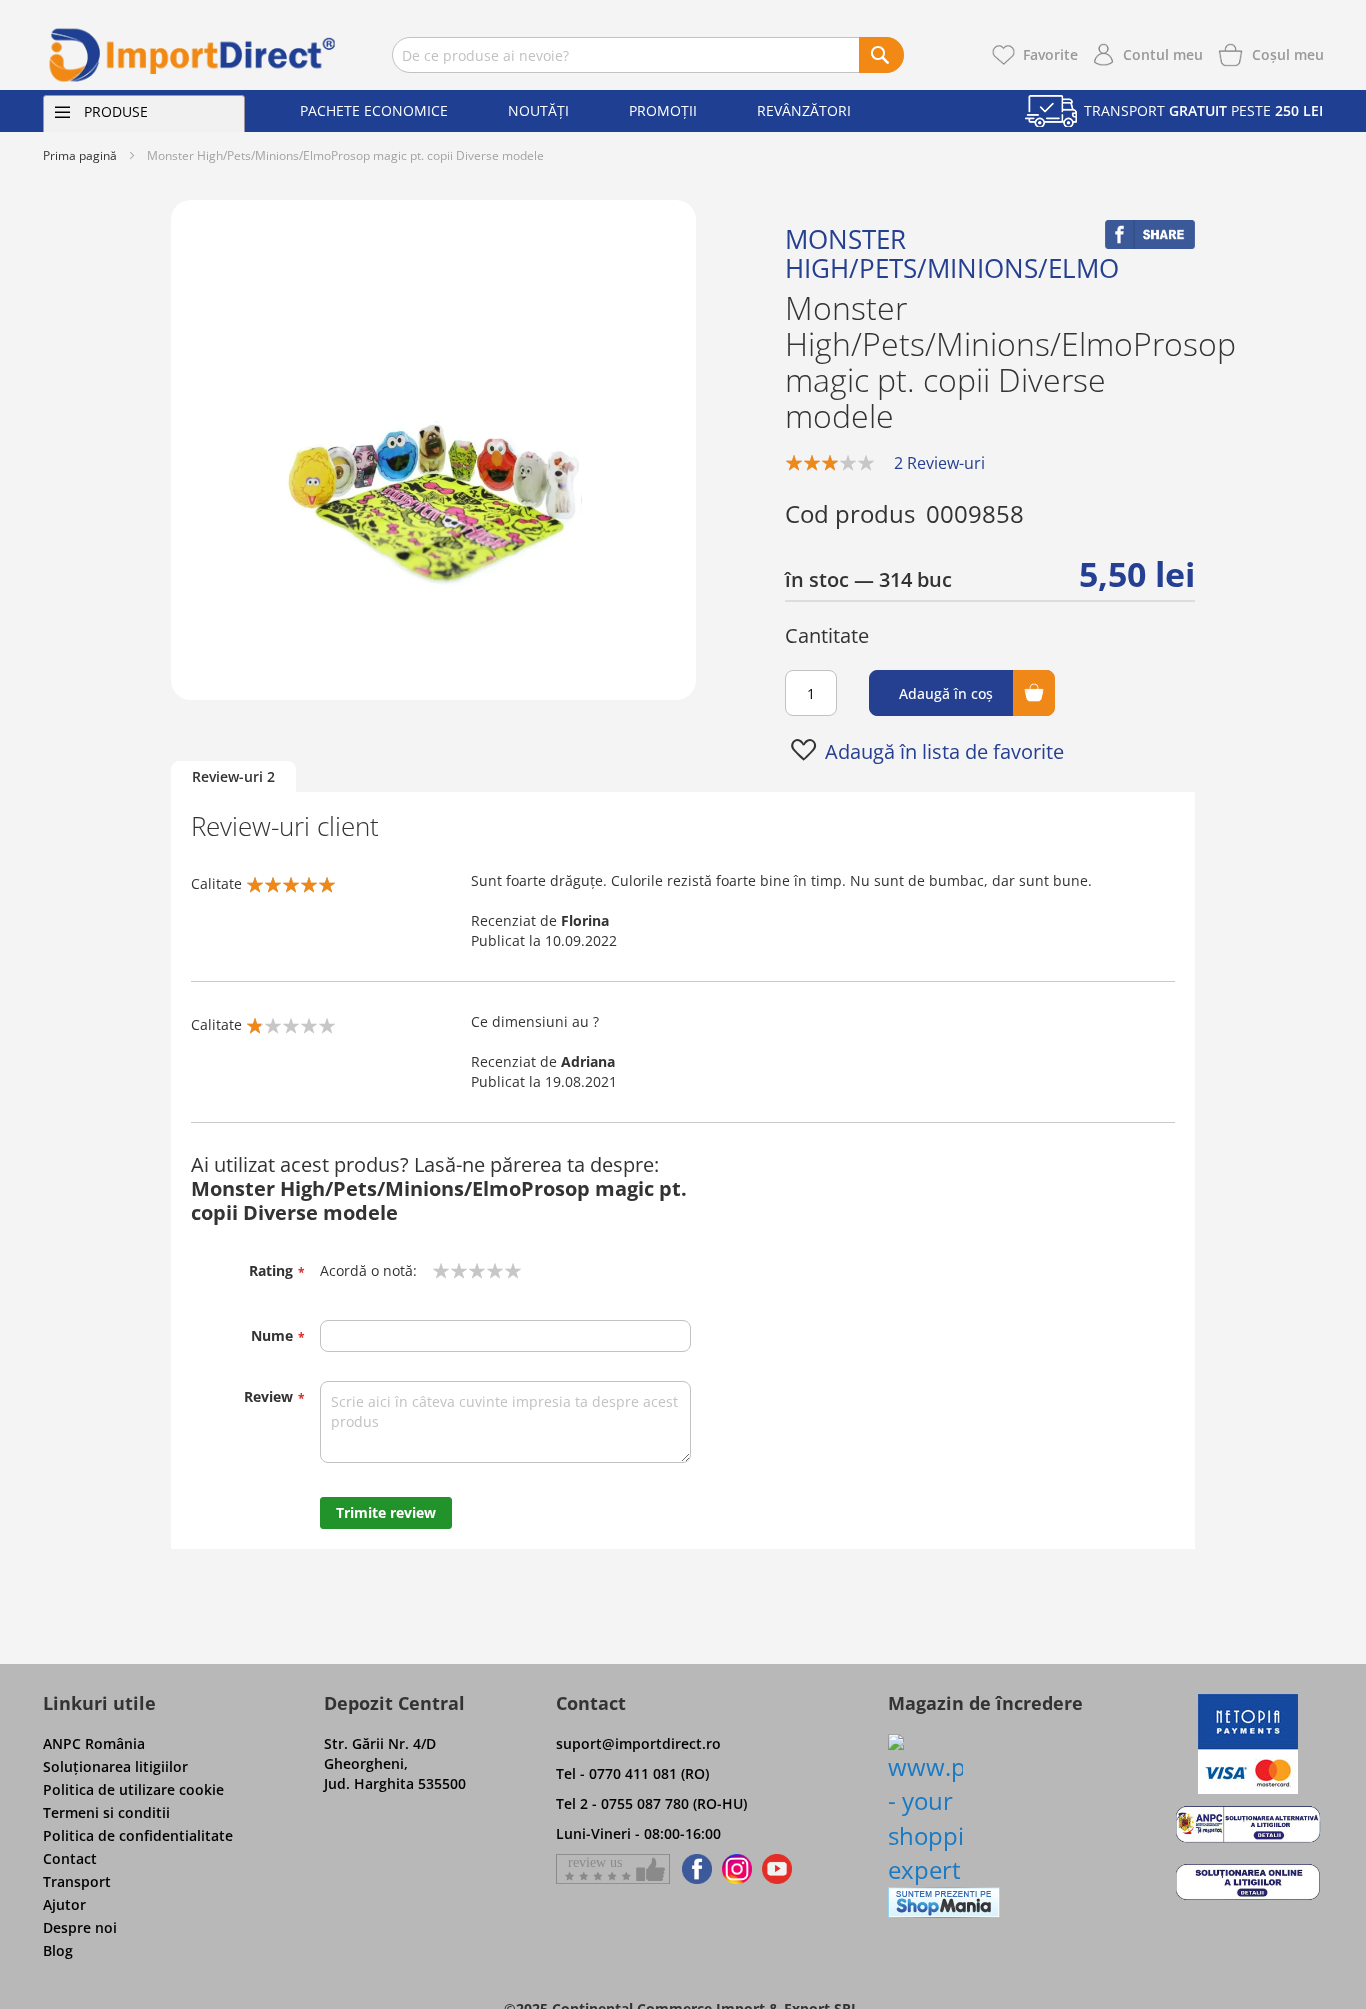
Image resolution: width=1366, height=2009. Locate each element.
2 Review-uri (939, 463)
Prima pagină (80, 155)
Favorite (1050, 54)
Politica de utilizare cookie (133, 1789)
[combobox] (648, 55)
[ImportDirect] (193, 55)
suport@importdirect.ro (638, 1743)
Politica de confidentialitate (138, 1835)
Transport (77, 1881)
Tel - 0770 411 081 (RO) (632, 1773)
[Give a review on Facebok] (613, 1869)
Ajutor (64, 1904)
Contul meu (1163, 54)
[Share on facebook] (1150, 243)
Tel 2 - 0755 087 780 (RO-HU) (651, 1803)
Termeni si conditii (106, 1812)
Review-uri (233, 776)
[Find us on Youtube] (777, 1869)
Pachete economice (374, 110)
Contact (70, 1858)
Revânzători (804, 110)
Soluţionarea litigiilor (115, 1766)
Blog (58, 1950)
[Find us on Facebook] (693, 1869)
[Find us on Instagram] (737, 1869)
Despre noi (80, 1927)
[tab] (233, 777)
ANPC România (94, 1743)
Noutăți (538, 110)
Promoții (663, 110)
